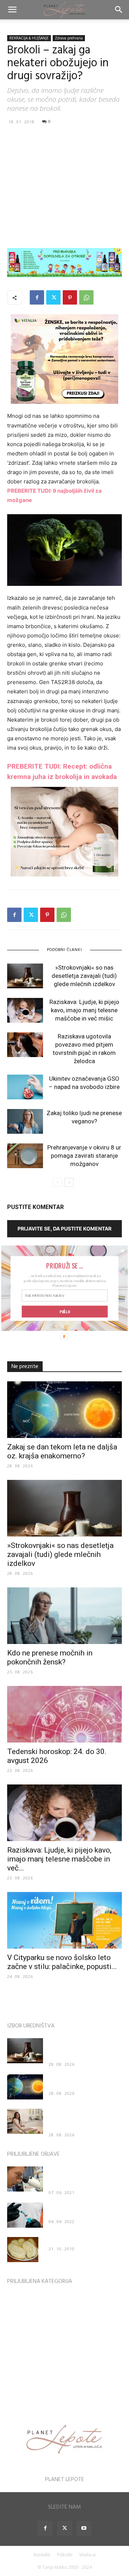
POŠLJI (65, 1311)
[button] (64, 1265)
